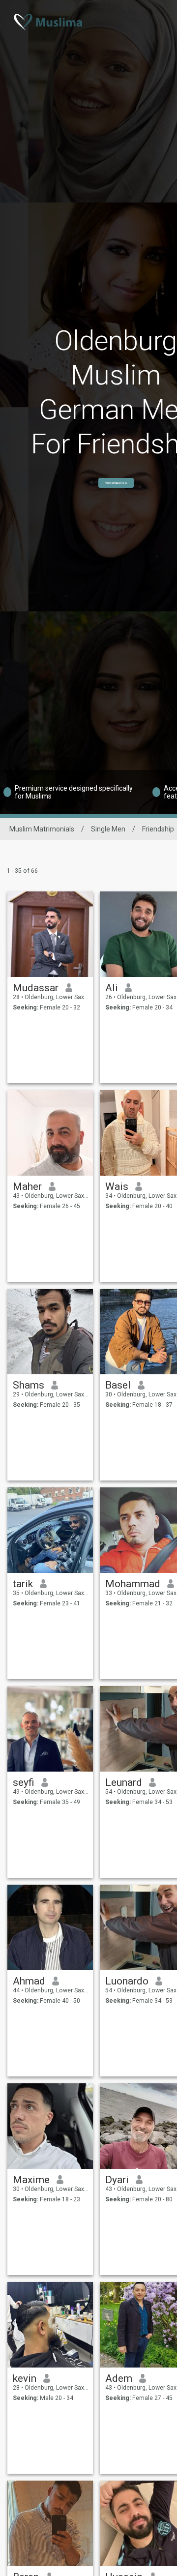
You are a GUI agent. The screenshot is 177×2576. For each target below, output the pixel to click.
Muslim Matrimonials (42, 829)
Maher (27, 1186)
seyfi (24, 1782)
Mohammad (133, 1584)
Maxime (31, 2180)
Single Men (108, 829)
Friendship (158, 829)
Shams (29, 1385)
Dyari (117, 2180)
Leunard (124, 1782)
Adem (119, 2378)
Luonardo (127, 1981)
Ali (112, 988)
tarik (23, 1584)
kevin (25, 2378)
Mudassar (36, 988)
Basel (118, 1385)
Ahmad (29, 1981)
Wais (117, 1186)
